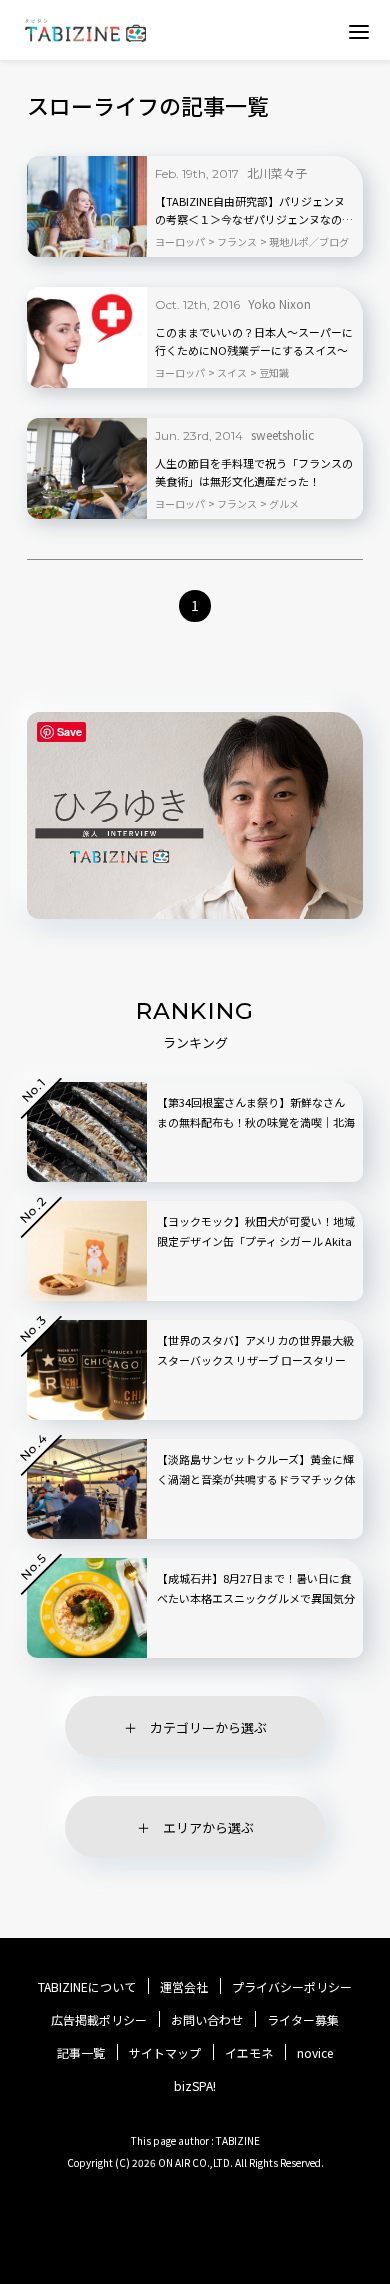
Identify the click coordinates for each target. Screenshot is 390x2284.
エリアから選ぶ (208, 1827)
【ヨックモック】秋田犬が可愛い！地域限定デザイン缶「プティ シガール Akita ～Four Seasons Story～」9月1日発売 (256, 1241)
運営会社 (184, 1987)
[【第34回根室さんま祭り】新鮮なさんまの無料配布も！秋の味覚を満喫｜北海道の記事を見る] (87, 1132)
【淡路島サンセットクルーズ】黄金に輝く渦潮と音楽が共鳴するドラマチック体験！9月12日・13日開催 (256, 1479)
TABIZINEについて (87, 1987)
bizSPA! (195, 2085)
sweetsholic (282, 434)
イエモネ (249, 2053)
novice (315, 2053)
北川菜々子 (277, 172)
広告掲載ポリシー (99, 2020)
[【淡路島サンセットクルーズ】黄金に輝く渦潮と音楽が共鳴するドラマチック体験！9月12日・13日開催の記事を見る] (87, 1489)
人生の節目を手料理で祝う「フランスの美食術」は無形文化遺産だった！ (254, 472)
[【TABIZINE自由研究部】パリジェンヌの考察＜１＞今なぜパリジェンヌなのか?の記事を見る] (87, 206)
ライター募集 (303, 2020)
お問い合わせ (207, 2020)
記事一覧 (81, 2053)
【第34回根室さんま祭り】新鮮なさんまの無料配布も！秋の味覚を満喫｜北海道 (256, 1122)
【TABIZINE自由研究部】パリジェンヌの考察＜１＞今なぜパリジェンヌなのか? (250, 211)
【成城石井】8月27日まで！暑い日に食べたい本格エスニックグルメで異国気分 (256, 1588)
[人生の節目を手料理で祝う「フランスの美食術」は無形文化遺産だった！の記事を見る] (87, 468)
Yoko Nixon (279, 303)
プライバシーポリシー (292, 1987)
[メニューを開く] (359, 31)
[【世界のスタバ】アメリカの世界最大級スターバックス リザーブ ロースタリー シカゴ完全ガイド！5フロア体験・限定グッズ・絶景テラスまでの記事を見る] (87, 1370)
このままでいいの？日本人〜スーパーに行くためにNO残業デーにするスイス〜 (254, 341)
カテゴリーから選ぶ (208, 1727)
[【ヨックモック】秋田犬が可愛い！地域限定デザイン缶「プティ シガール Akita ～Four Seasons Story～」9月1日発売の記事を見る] (87, 1251)
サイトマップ (165, 2053)
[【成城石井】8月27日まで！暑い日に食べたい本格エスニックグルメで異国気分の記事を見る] (87, 1608)
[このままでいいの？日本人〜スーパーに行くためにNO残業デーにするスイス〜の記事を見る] (87, 337)
